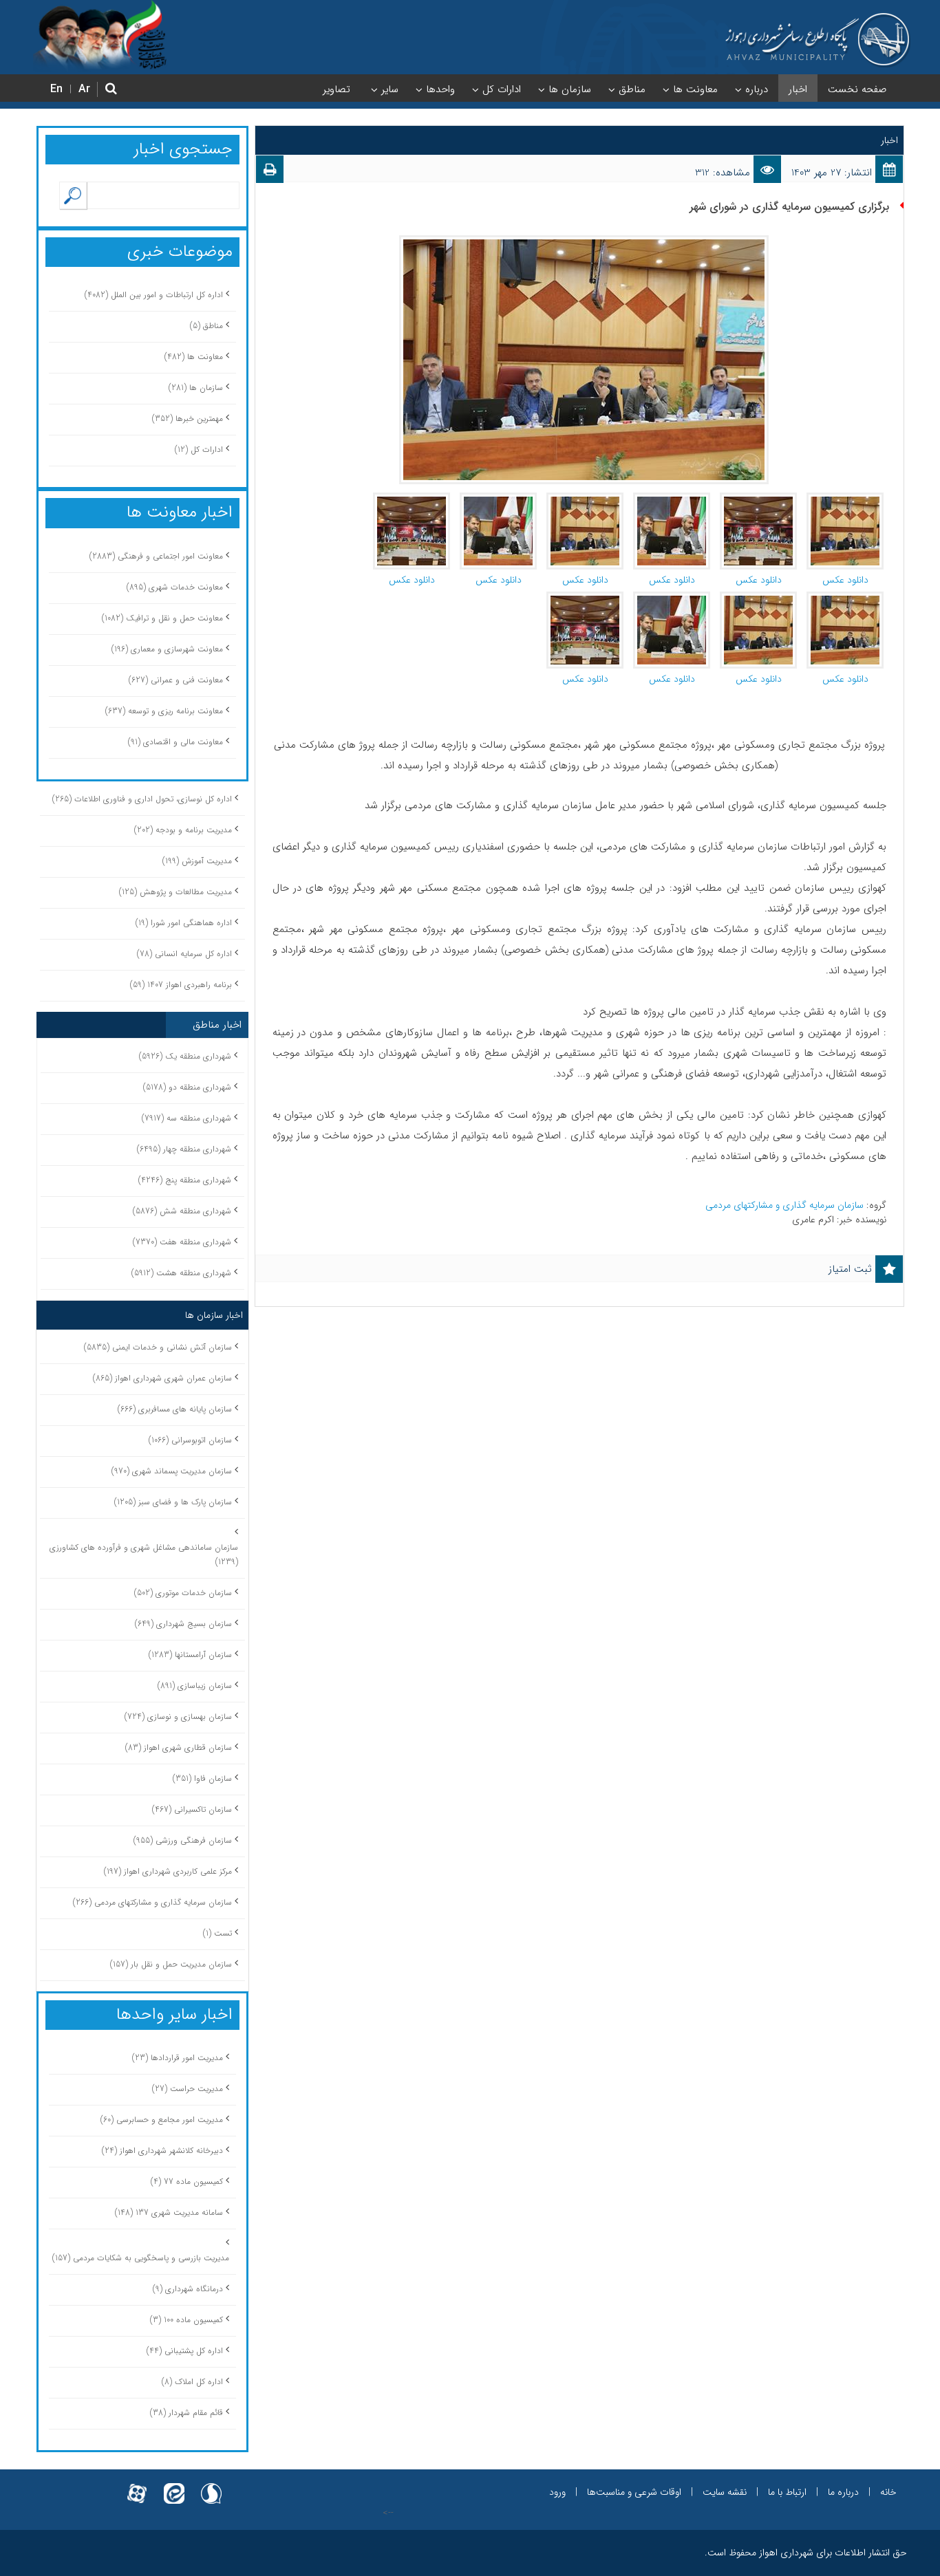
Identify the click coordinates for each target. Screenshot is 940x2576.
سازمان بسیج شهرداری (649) (183, 1624)
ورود (557, 2492)
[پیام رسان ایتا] (174, 2486)
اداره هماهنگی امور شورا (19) (184, 923)
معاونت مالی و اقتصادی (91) (175, 742)
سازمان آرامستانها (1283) (190, 1655)
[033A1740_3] (585, 499)
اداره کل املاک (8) (192, 2382)
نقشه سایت (725, 2492)
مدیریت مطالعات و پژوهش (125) (175, 892)
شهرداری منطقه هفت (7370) (182, 1242)
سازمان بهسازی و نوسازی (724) (178, 1717)
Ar (84, 89)
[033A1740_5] (758, 598)
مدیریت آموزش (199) (197, 861)
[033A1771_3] (672, 598)
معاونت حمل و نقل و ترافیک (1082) (162, 618)
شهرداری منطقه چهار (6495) (184, 1149)
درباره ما (843, 2492)
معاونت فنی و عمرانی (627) (176, 680)
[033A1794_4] (585, 598)
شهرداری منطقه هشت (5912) (181, 1273)
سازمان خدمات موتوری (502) (183, 1593)
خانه (888, 2492)
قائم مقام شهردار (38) (186, 2413)
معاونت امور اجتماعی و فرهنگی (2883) (156, 556)
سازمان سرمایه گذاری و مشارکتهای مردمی (786, 1205)
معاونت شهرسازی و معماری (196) (167, 649)
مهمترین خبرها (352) (188, 419)
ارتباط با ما (787, 2492)
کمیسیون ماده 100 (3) (186, 2320)
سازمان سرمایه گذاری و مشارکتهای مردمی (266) (152, 1902)
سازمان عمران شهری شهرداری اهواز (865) (162, 1378)
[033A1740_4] (845, 598)
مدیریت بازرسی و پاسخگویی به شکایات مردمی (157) (141, 2258)
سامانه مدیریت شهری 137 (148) (169, 2212)
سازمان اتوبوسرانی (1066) (190, 1440)
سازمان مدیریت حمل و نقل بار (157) (171, 1964)
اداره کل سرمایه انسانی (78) (184, 954)
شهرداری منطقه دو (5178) (187, 1087)
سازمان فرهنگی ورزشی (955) (183, 1840)
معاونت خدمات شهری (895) (175, 587)
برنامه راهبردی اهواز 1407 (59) (181, 985)
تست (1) (217, 1933)
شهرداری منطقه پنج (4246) (185, 1180)
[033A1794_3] (412, 499)
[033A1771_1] (672, 499)
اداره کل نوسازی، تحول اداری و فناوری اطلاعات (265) (142, 799)
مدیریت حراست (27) (188, 2089)
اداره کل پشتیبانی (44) (185, 2351)
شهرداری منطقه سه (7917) (186, 1118)
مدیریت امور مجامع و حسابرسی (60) (162, 2120)
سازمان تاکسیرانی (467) (192, 1809)
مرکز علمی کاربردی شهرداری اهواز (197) (168, 1871)
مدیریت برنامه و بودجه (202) (183, 830)
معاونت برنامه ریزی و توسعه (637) (164, 711)
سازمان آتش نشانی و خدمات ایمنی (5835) (158, 1347)
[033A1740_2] (845, 499)
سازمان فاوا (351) (202, 1778)
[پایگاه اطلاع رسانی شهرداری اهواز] (818, 40)
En (56, 89)
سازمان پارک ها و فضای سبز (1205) (173, 1502)
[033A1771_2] (498, 499)
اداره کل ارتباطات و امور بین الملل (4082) (154, 295)
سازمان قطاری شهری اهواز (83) (179, 1747)
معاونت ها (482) (194, 357)
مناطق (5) (206, 326)
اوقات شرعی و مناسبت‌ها (634, 2492)
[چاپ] (270, 173)
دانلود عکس (845, 580)
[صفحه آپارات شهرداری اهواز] (137, 2486)
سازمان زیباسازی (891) (195, 1686)
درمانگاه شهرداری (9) (188, 2289)
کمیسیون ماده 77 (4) (187, 2182)
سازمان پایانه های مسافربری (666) (175, 1409)
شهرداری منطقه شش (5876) (182, 1211)
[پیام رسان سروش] (211, 2486)
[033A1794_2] (758, 499)
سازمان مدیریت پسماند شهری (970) (172, 1471)
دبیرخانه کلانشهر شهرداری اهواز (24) (162, 2151)
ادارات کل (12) (199, 450)
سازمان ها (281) (196, 388)
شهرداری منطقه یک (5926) (185, 1056)
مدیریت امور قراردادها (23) (178, 2058)
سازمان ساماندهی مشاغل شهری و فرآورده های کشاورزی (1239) (144, 1555)
